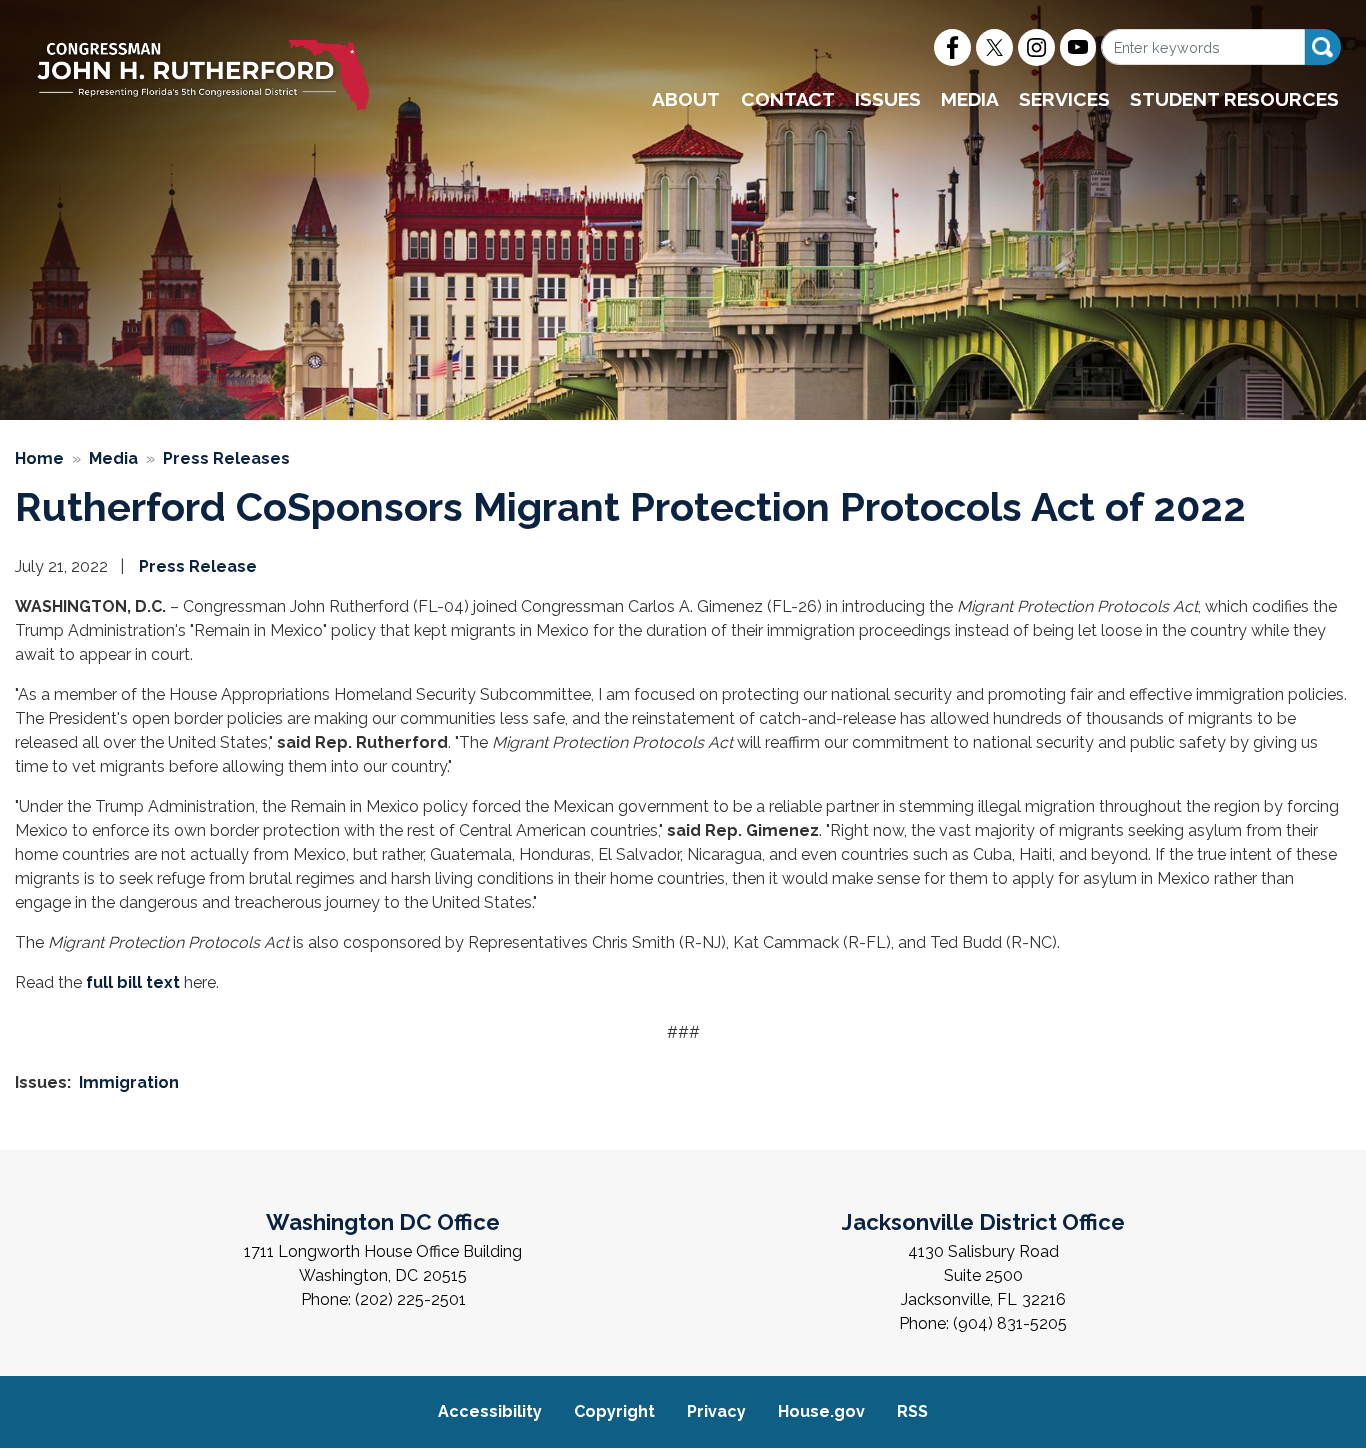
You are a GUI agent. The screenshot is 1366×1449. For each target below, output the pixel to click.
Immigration (129, 1082)
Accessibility (490, 1411)
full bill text (133, 982)
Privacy (716, 1411)
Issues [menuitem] (888, 99)
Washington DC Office (383, 1222)
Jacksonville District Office (983, 1222)
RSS (912, 1411)
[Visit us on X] (994, 47)
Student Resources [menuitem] (1234, 99)
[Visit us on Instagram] (1036, 47)
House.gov (821, 1411)
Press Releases (226, 458)
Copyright (614, 1411)
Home (39, 458)
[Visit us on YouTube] (1078, 47)
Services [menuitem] (1064, 99)
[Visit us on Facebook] (952, 47)
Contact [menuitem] (788, 99)
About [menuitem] (686, 99)
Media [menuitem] (970, 99)
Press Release (198, 566)
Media (113, 458)
